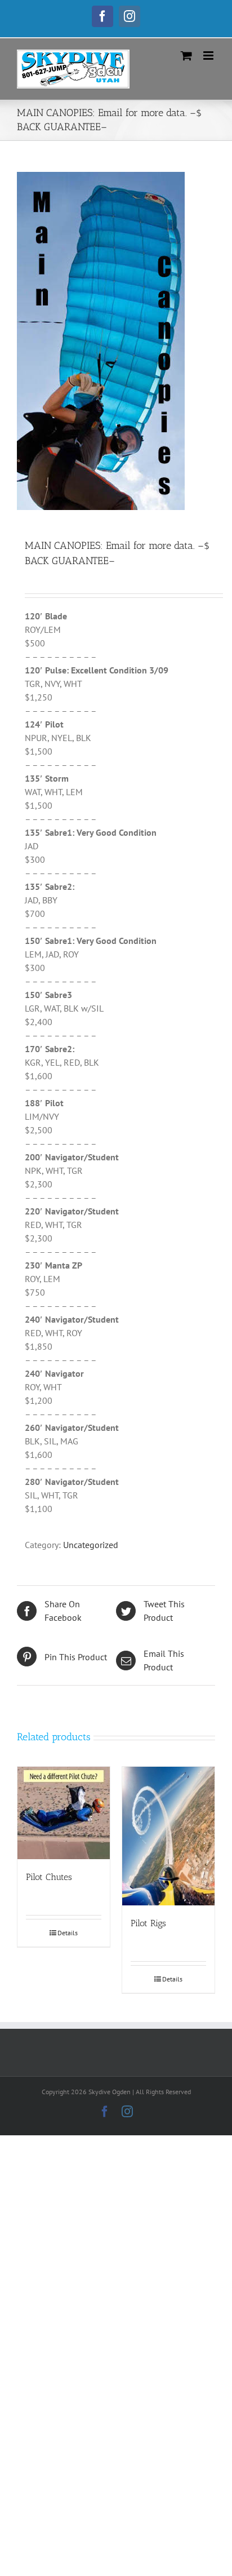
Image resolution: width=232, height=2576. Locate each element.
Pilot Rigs (148, 1923)
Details (68, 1933)
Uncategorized (91, 1545)
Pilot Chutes (49, 1877)
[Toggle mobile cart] (186, 56)
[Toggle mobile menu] (209, 56)
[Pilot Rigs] (168, 1836)
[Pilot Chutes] (64, 1813)
